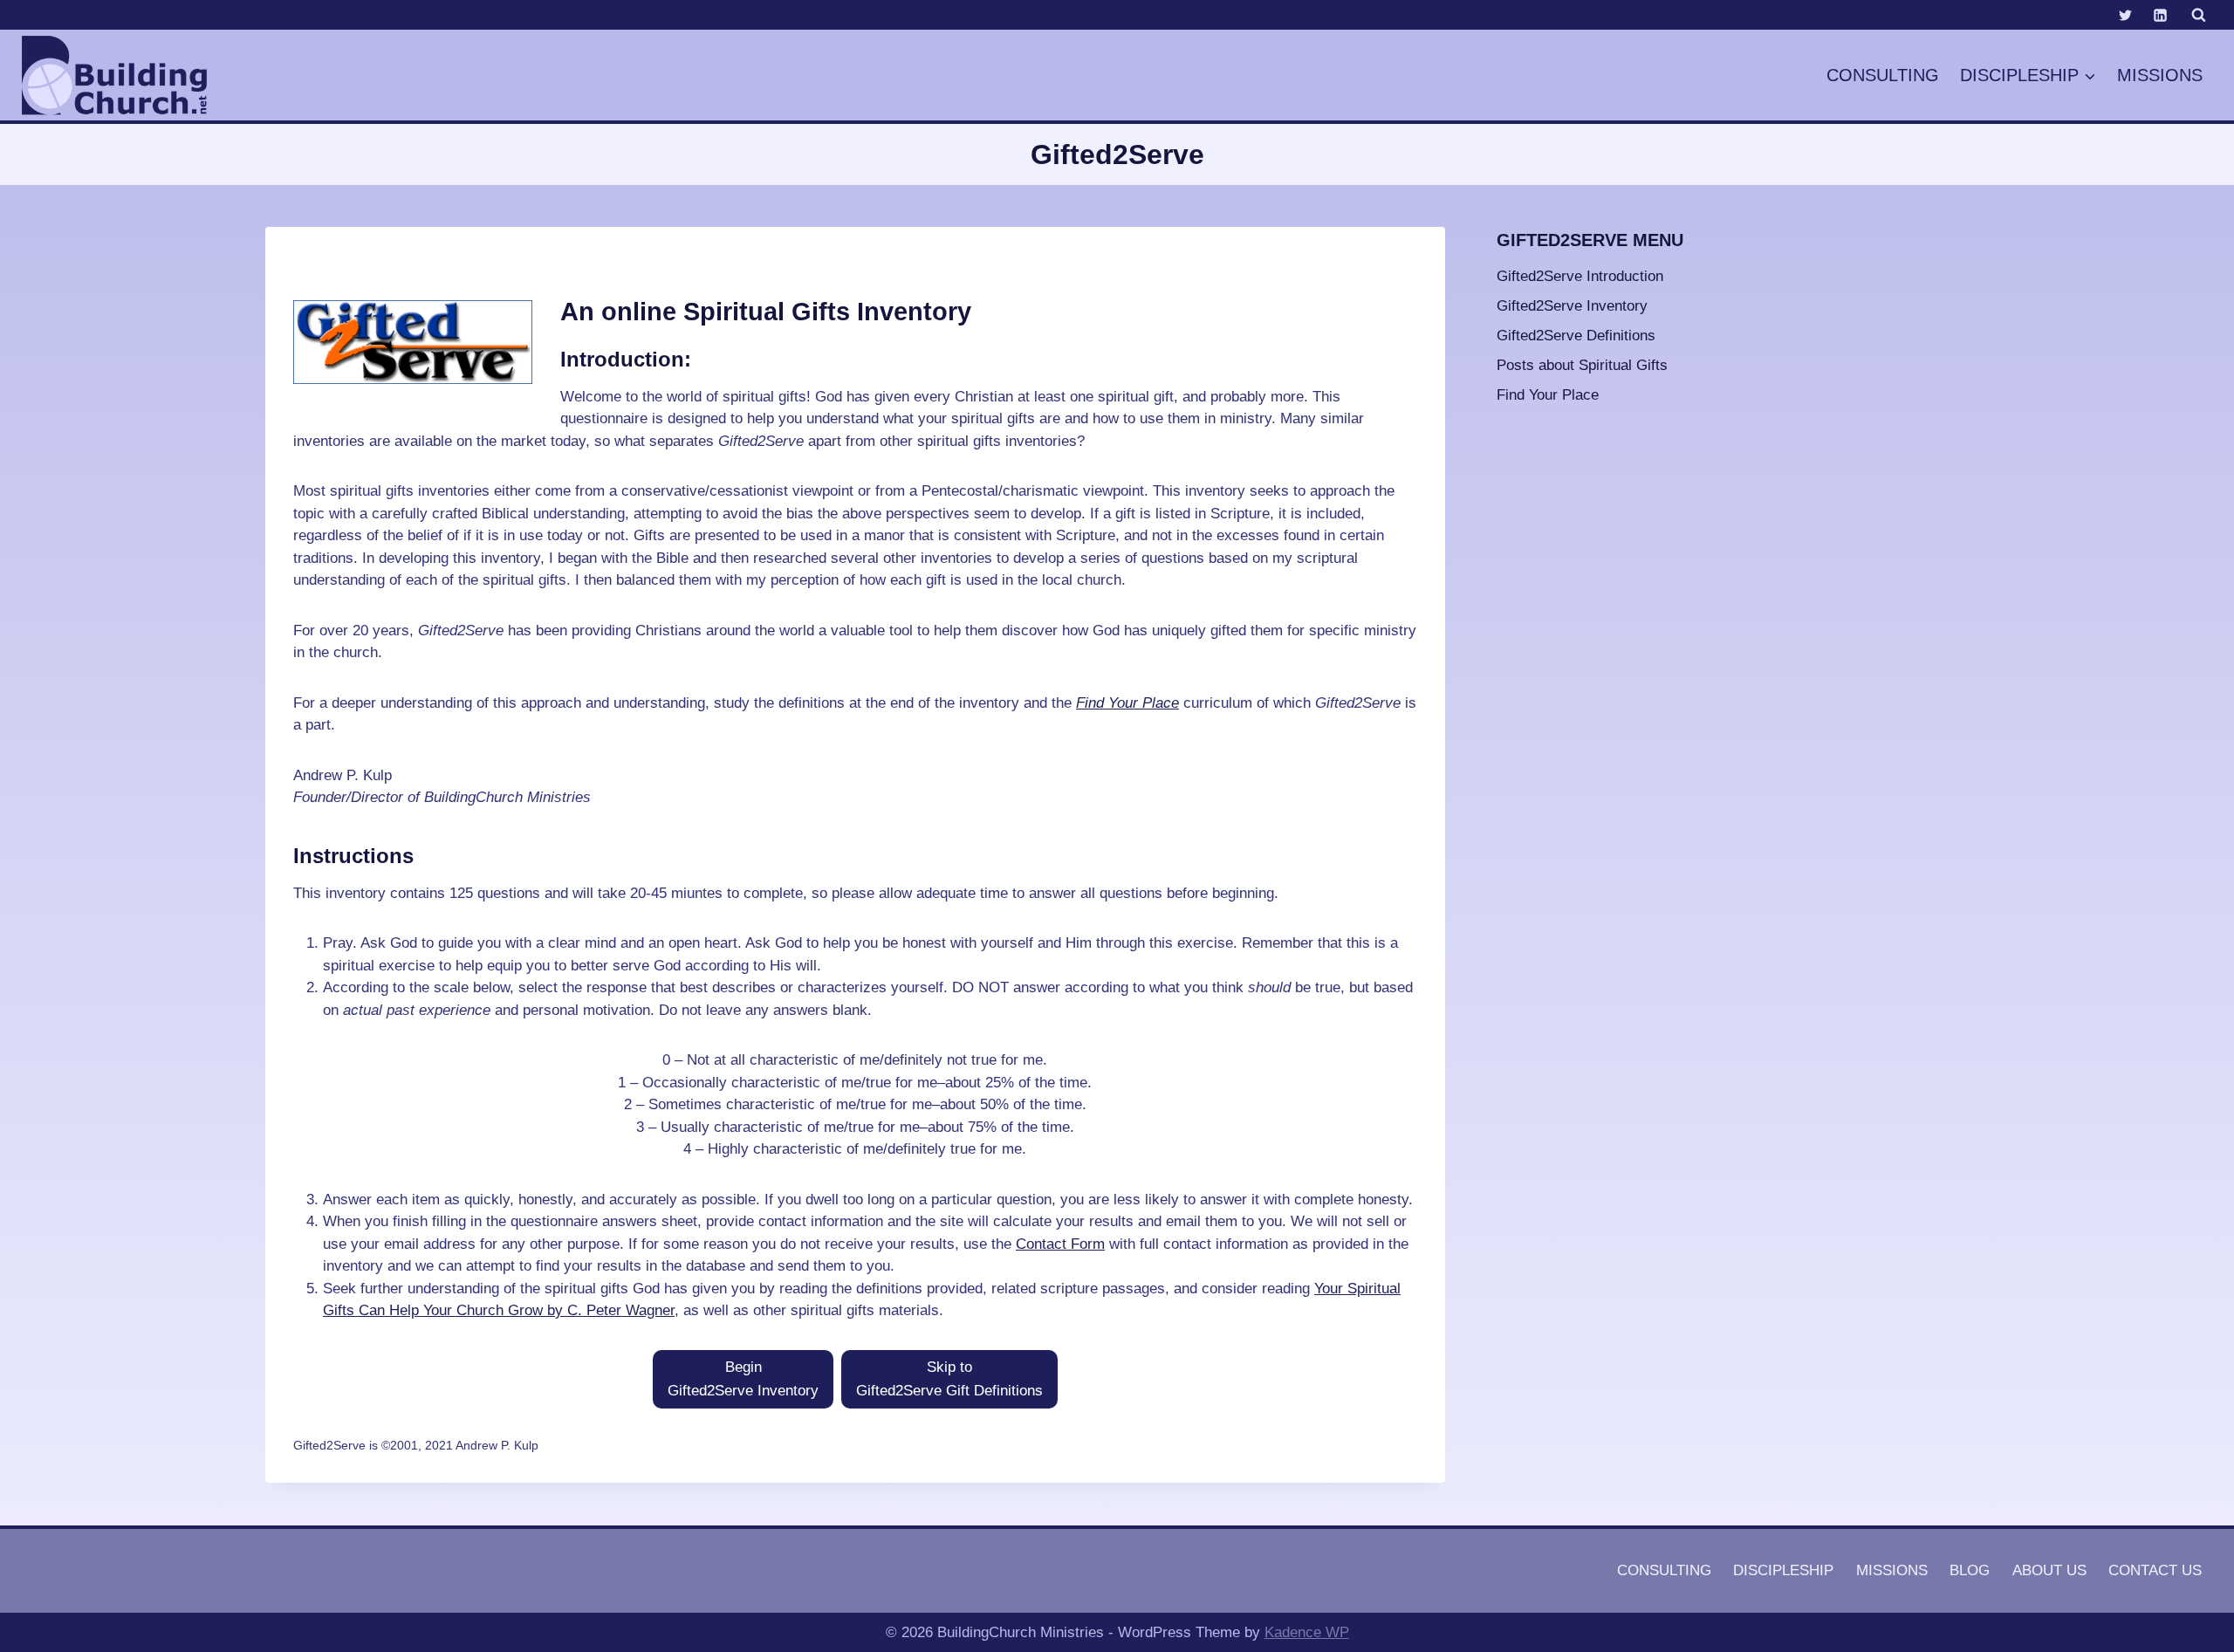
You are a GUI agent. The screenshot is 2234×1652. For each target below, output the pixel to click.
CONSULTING (1883, 75)
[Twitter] (2126, 15)
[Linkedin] (2160, 15)
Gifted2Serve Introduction (1580, 276)
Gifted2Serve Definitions (1576, 336)
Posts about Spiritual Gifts (1582, 365)
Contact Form (1060, 1244)
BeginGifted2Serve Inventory (743, 1379)
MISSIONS (2160, 75)
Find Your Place (1127, 703)
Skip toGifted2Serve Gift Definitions (949, 1379)
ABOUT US (2049, 1570)
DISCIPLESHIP (1783, 1570)
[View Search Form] (2198, 15)
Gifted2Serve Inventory (1572, 306)
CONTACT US (2155, 1570)
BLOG (1970, 1570)
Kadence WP (1307, 1632)
